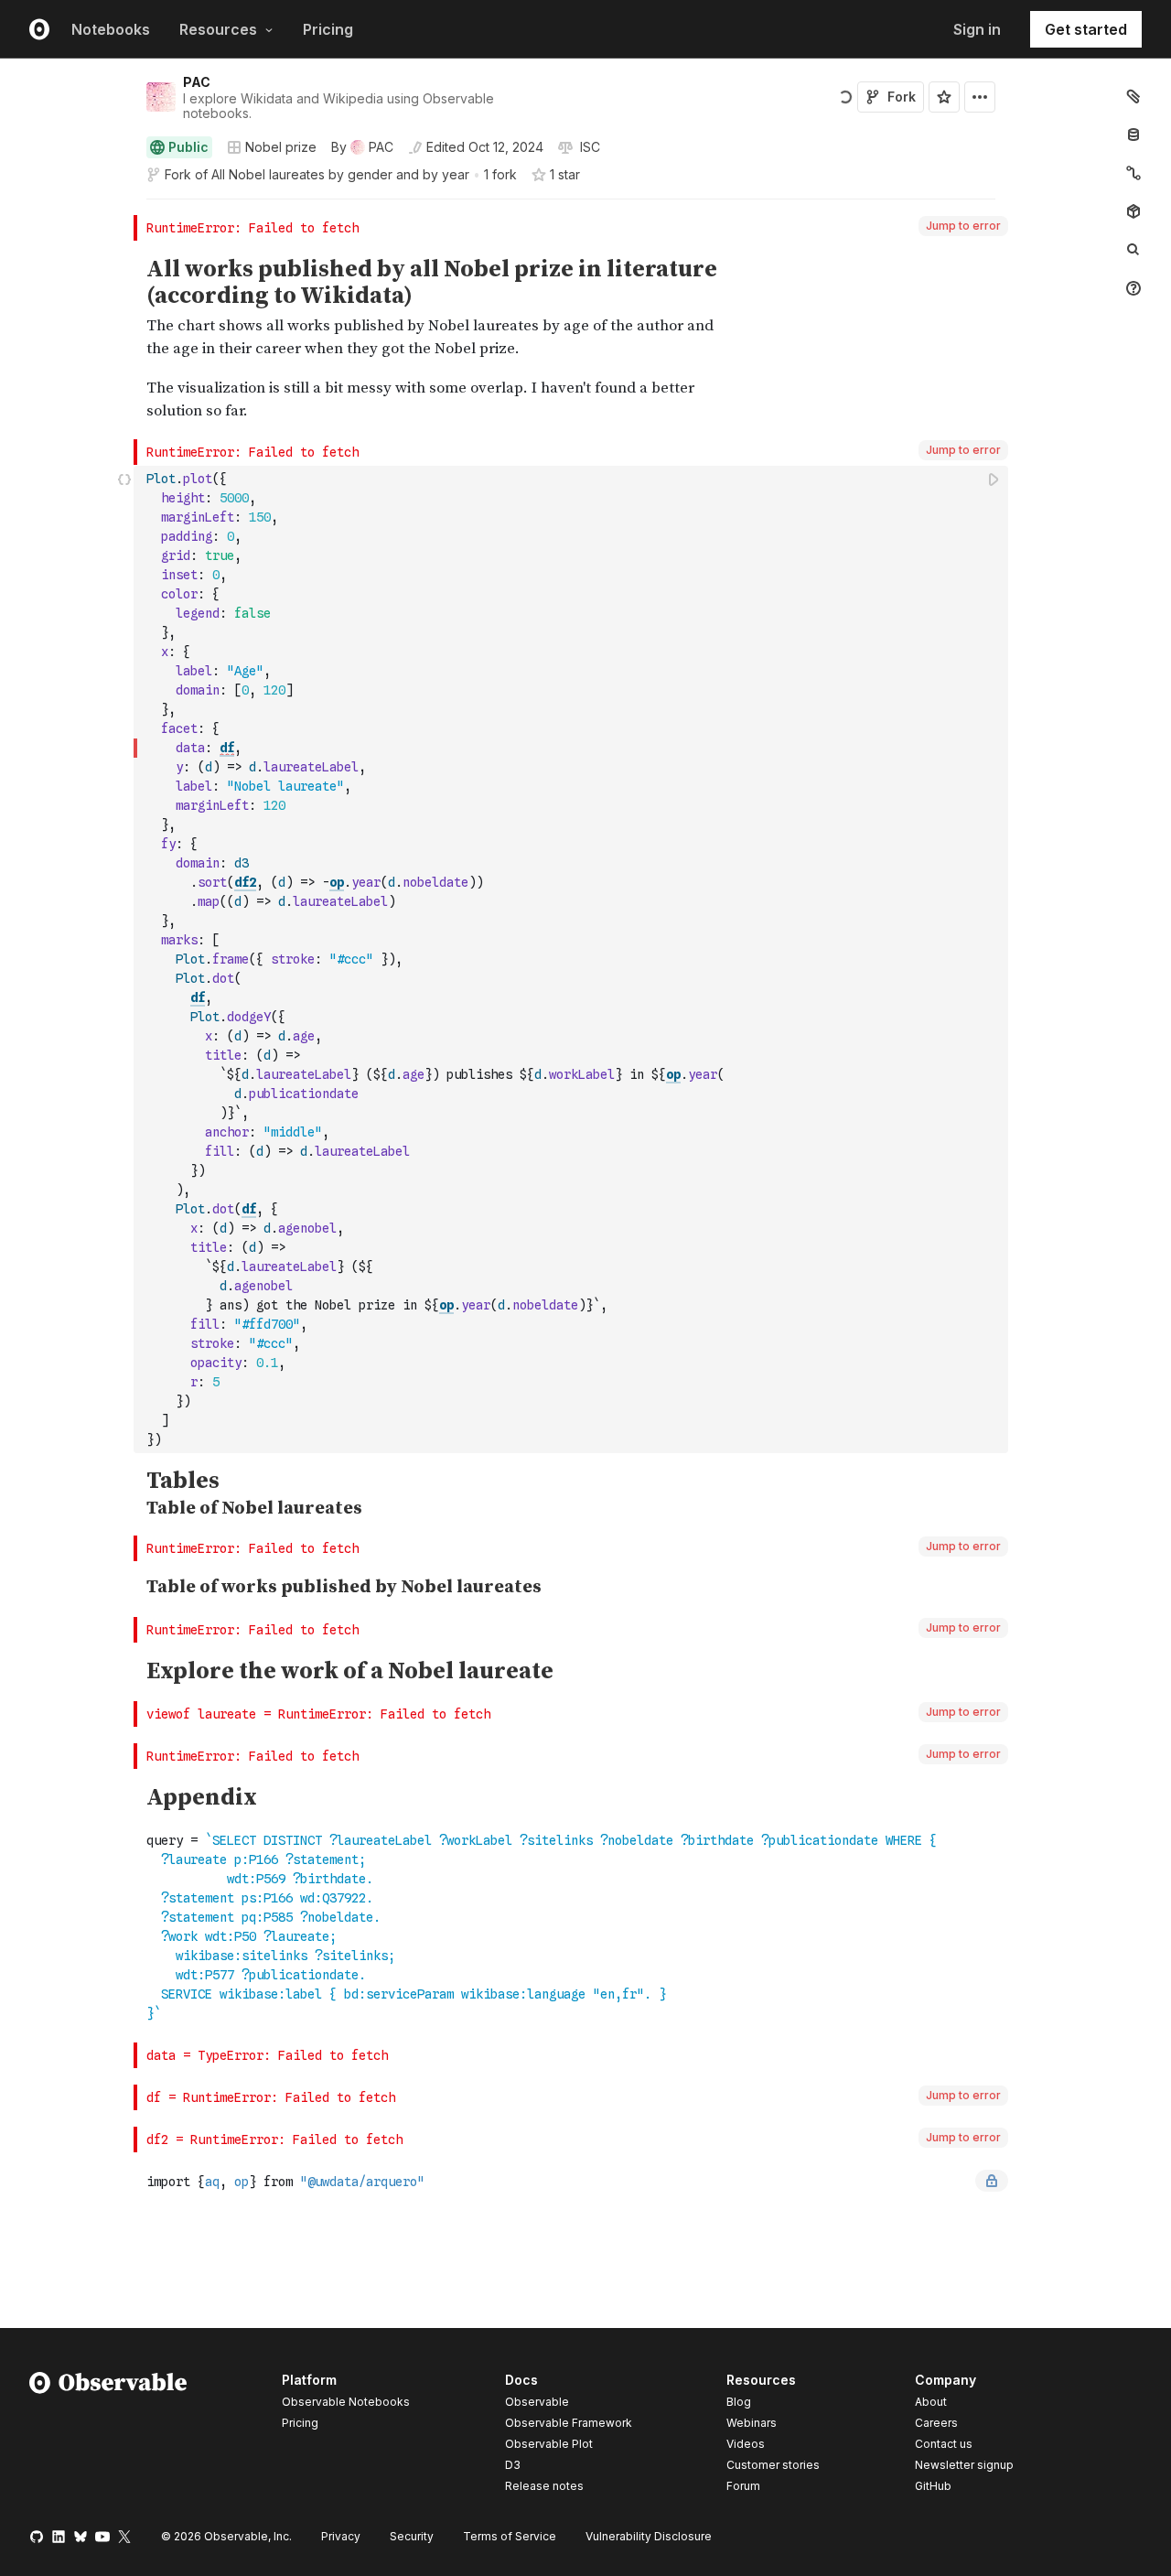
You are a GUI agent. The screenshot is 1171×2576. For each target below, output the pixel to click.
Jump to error (963, 226)
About (931, 2402)
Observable (537, 2402)
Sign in (977, 29)
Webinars (752, 2423)
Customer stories (773, 2465)
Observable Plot (549, 2444)
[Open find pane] (1133, 250)
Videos (746, 2444)
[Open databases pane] (1133, 135)
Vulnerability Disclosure (649, 2536)
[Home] (108, 2436)
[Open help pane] (1133, 288)
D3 (513, 2465)
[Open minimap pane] (1133, 173)
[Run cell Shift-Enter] (994, 479)
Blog (739, 2402)
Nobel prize (281, 147)
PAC (197, 82)
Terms (510, 2536)
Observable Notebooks (346, 2402)
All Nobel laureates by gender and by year (340, 174)
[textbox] (573, 959)
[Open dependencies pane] (1133, 211)
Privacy (341, 2536)
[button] (125, 207)
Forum (743, 2486)
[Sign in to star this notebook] (944, 97)
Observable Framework (569, 2423)
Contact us (944, 2444)
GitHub (933, 2486)
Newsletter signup (964, 2465)
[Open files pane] (1133, 96)
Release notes (544, 2486)
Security (412, 2536)
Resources (218, 29)
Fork (902, 97)
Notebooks (111, 29)
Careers (936, 2423)
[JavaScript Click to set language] (124, 959)
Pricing (328, 29)
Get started (1086, 29)
